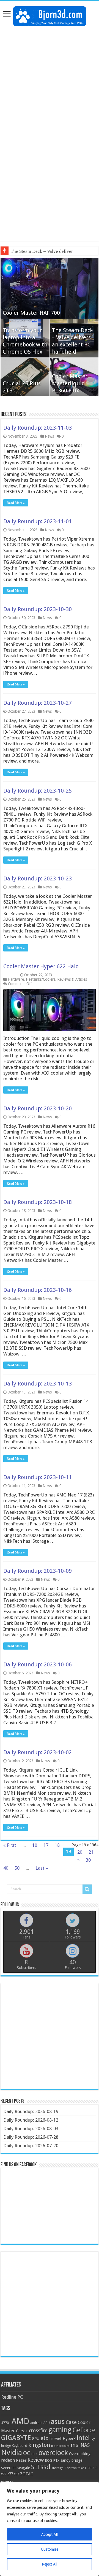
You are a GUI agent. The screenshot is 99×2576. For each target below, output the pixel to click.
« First (10, 1845)
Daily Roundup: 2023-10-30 (38, 609)
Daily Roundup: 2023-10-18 (38, 1202)
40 (6, 1868)
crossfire (38, 2431)
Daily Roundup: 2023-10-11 (38, 1477)
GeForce (84, 2430)
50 (17, 1868)
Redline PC (12, 2397)
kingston (39, 2445)
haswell (56, 2439)
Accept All (50, 2534)
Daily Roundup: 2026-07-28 (31, 2137)
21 (91, 1852)
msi (75, 2445)
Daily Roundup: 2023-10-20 (38, 1108)
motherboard (60, 2446)
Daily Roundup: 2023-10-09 (38, 1571)
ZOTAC (27, 2474)
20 (80, 1852)
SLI (35, 2467)
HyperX (69, 2439)
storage (57, 2468)
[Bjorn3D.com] (50, 15)
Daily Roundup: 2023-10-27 (38, 703)
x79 (4, 2474)
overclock (53, 2453)
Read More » (16, 503)
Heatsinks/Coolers (41, 979)
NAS (85, 2445)
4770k (6, 2423)
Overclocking (80, 2454)
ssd (45, 2467)
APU (47, 2423)
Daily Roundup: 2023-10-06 (38, 1664)
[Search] (87, 1889)
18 (57, 1845)
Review (36, 2460)
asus (58, 2422)
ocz (34, 2454)
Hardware (16, 979)
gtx (44, 2438)
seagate (24, 2468)
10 (35, 1845)
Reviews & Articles (72, 979)
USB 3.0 (91, 2468)
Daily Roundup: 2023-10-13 (38, 1384)
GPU (36, 2439)
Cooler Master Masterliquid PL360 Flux (70, 383)
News (49, 436)
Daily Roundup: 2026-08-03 (31, 2128)
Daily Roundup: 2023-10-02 (38, 1752)
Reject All (50, 2564)
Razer (21, 2460)
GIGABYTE (16, 2438)
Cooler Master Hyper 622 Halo (41, 966)
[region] (50, 2529)
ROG (49, 2460)
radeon (8, 2460)
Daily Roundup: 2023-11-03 (38, 428)
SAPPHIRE (9, 2468)
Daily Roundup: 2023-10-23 (38, 878)
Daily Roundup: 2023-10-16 (38, 1290)
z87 (16, 2474)
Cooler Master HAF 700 (31, 313)
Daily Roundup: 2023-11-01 (38, 521)
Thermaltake (74, 2468)
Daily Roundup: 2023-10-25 (38, 791)
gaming (60, 2430)
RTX (56, 2461)
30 (88, 1860)
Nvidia (12, 2452)
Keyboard (20, 2446)
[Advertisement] (50, 81)
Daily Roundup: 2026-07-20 (31, 2146)
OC (27, 2453)
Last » (42, 1868)
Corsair (22, 2431)
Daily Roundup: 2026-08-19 (31, 2111)
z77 (10, 2474)
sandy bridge (71, 2460)
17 (46, 1845)
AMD (20, 2421)
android (36, 2423)
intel (83, 2438)
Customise (50, 2549)
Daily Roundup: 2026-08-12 (31, 2120)
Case (71, 2422)
